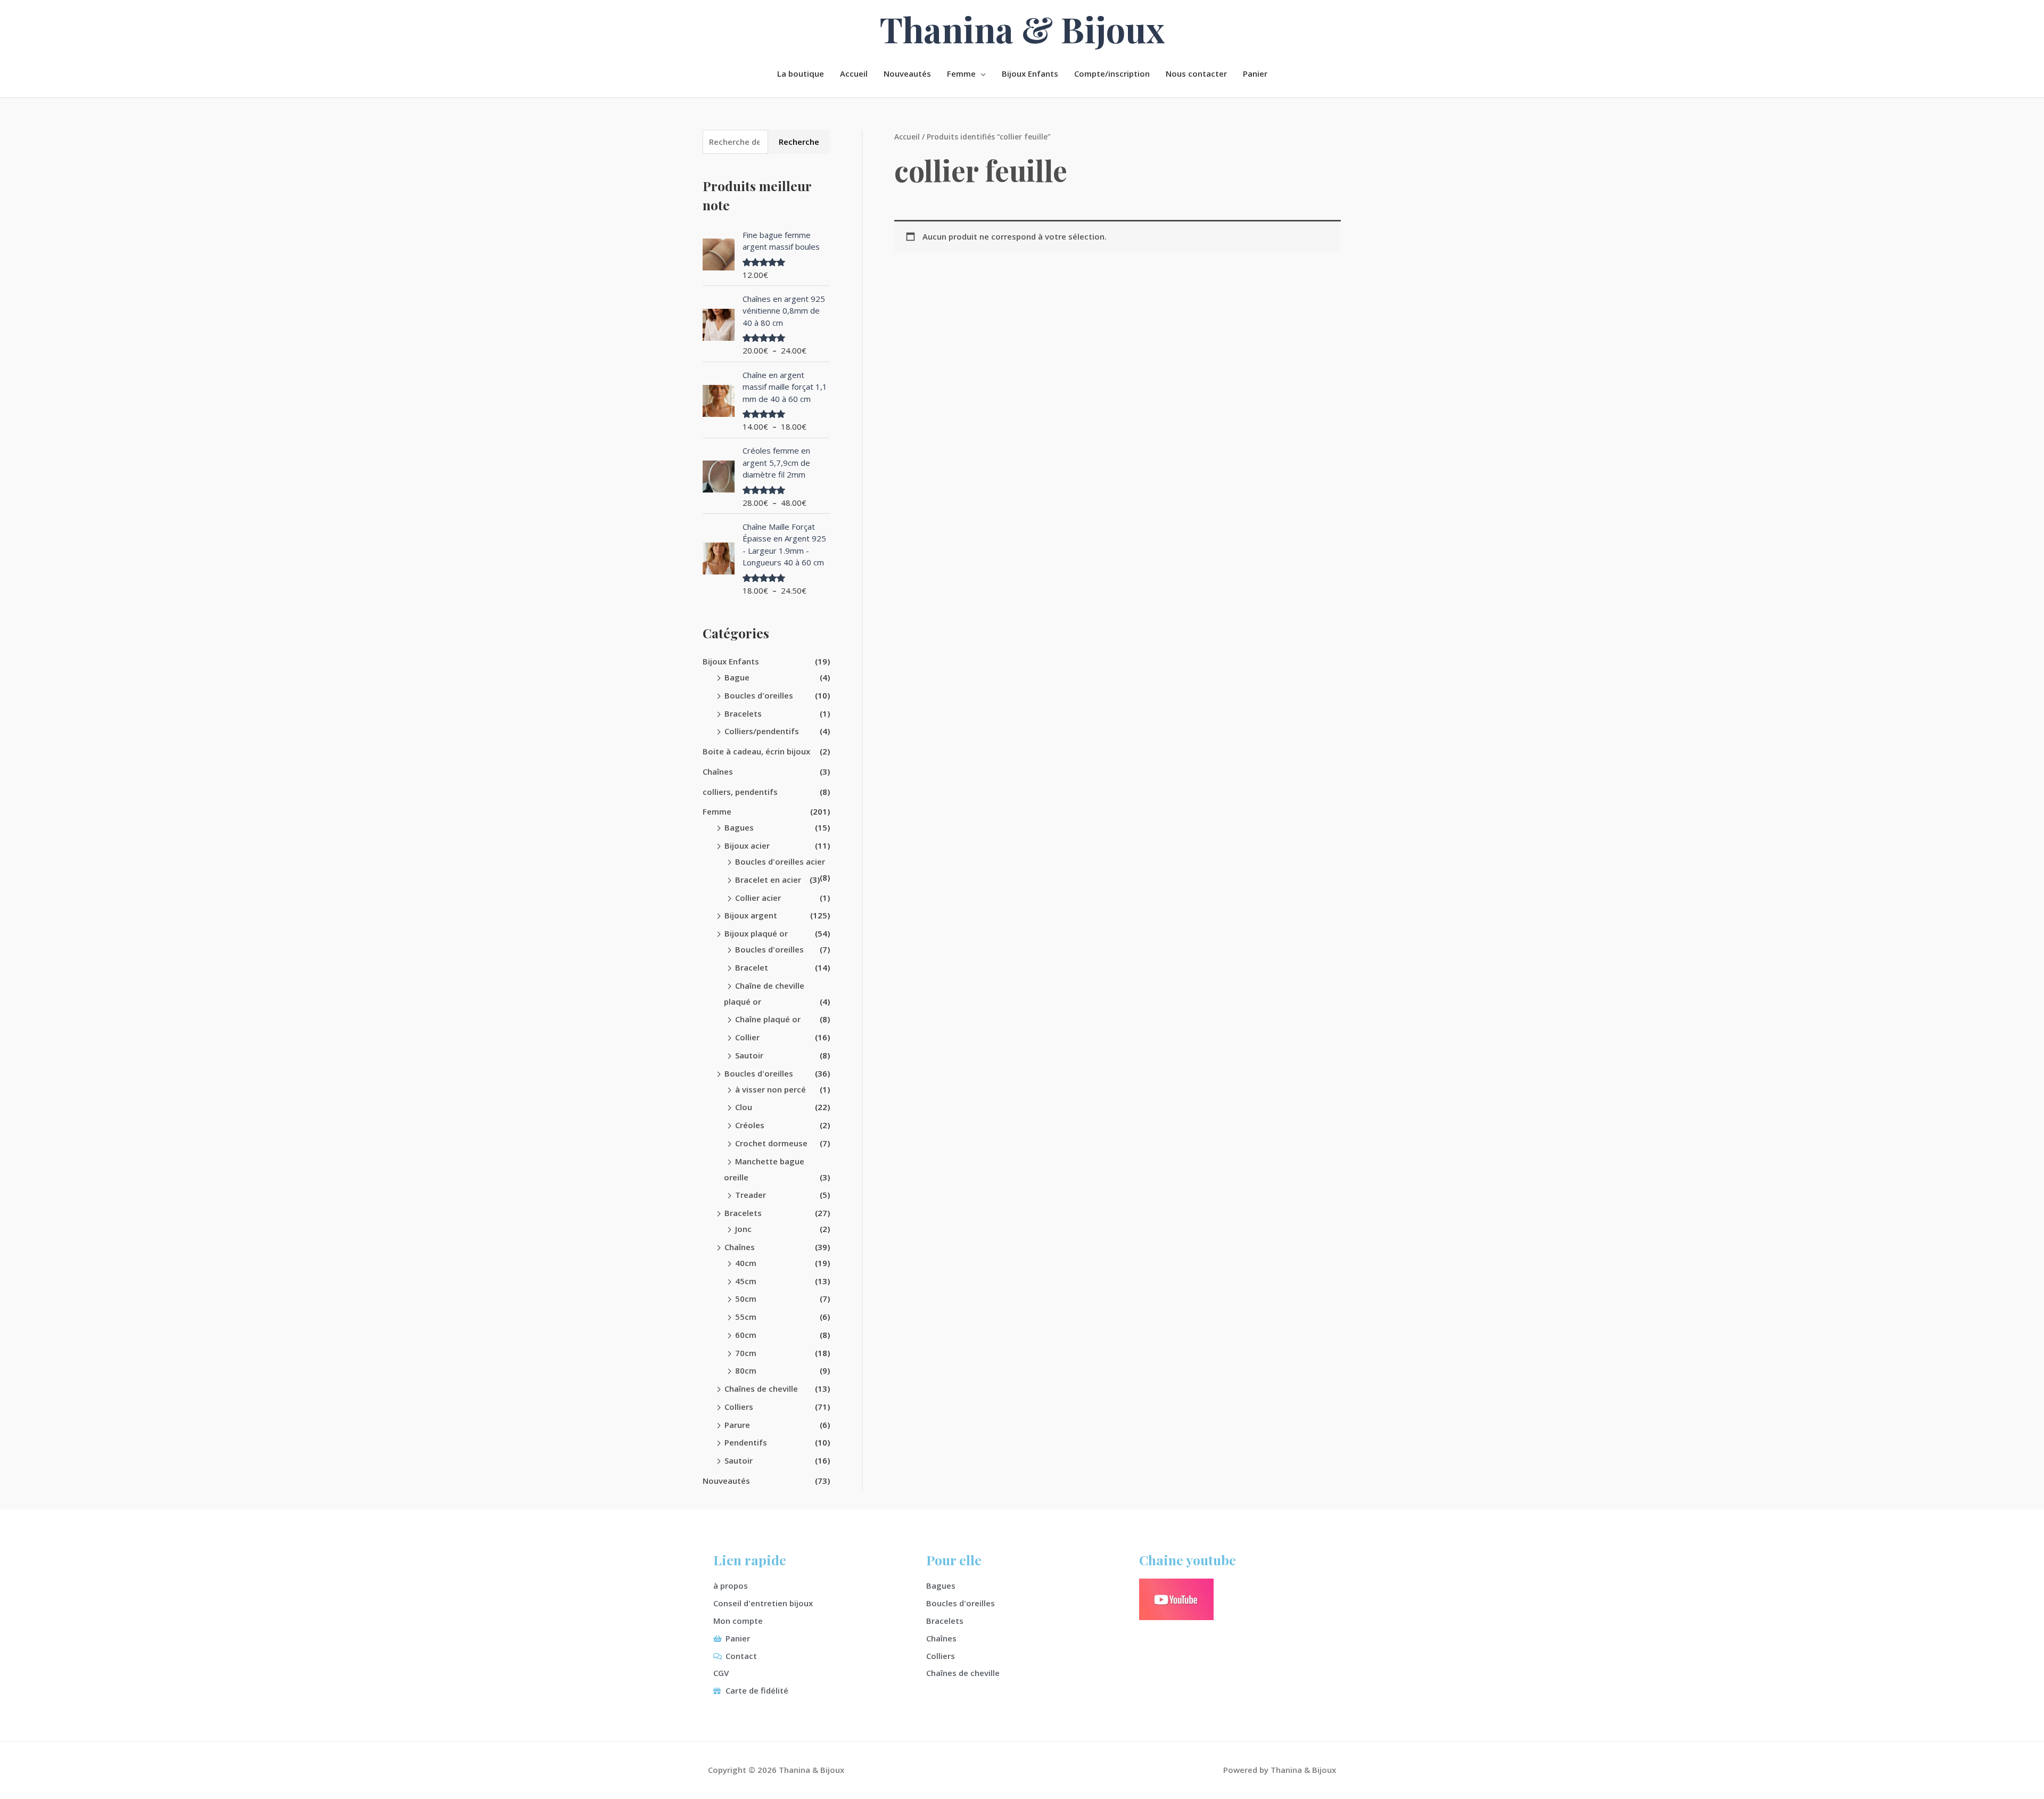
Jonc (743, 1229)
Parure (737, 1425)
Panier (1255, 73)
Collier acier (758, 898)
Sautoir (749, 1055)
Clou (744, 1107)
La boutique (801, 73)
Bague (737, 677)
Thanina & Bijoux (1022, 29)
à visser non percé (770, 1089)
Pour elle (954, 1560)
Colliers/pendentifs (762, 731)
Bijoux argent (751, 915)
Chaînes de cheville (761, 1389)
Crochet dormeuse (771, 1143)
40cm (746, 1263)
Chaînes (718, 771)
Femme (961, 73)
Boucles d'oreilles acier (780, 861)
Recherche (799, 142)
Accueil (854, 73)
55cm (746, 1317)
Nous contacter (1196, 73)
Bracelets (743, 713)
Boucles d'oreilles (759, 695)
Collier (747, 1037)
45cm (746, 1281)
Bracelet (752, 967)
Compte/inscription (1112, 73)
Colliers (739, 1407)
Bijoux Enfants (1030, 73)
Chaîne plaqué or (768, 1019)
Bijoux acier (747, 845)
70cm (746, 1353)
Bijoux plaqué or (756, 933)
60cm (746, 1335)
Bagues (739, 827)
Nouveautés (907, 73)
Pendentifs (746, 1442)
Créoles (750, 1125)
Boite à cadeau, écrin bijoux (756, 751)
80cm (746, 1370)
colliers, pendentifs (740, 792)
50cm (746, 1299)
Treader (751, 1195)
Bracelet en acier (768, 880)
